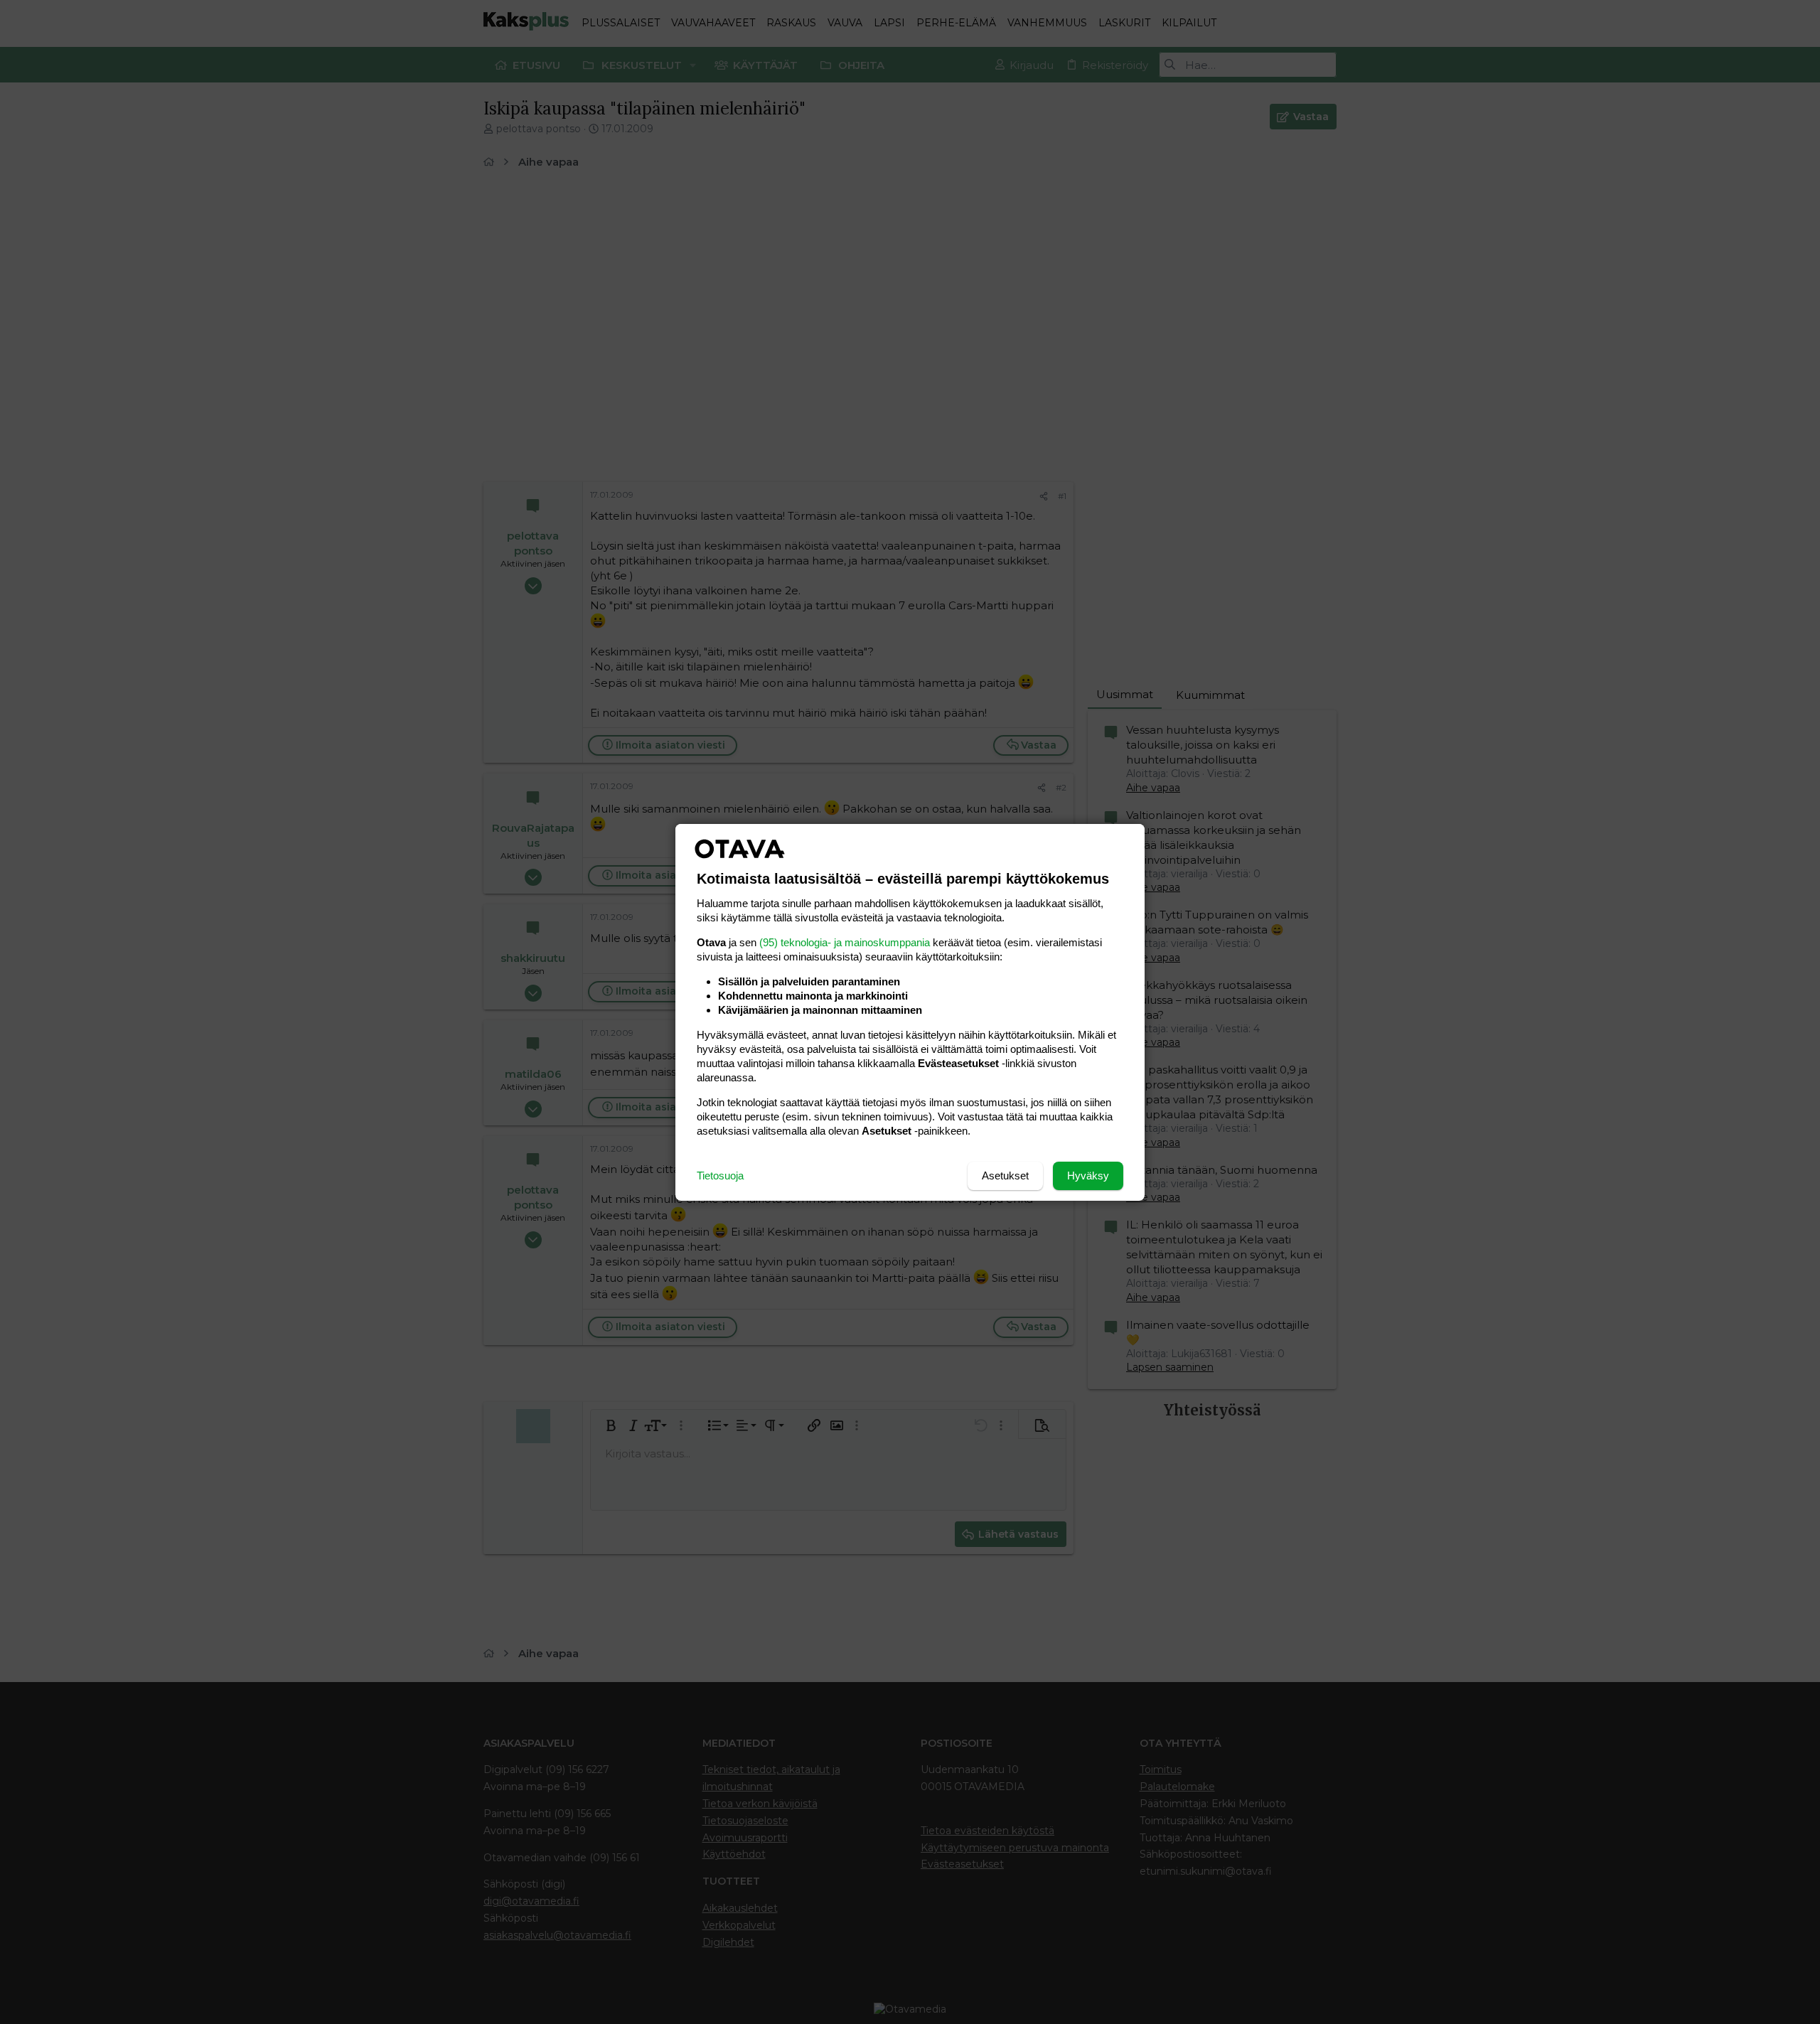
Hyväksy (1088, 1176)
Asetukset (1005, 1176)
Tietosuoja (720, 1176)
